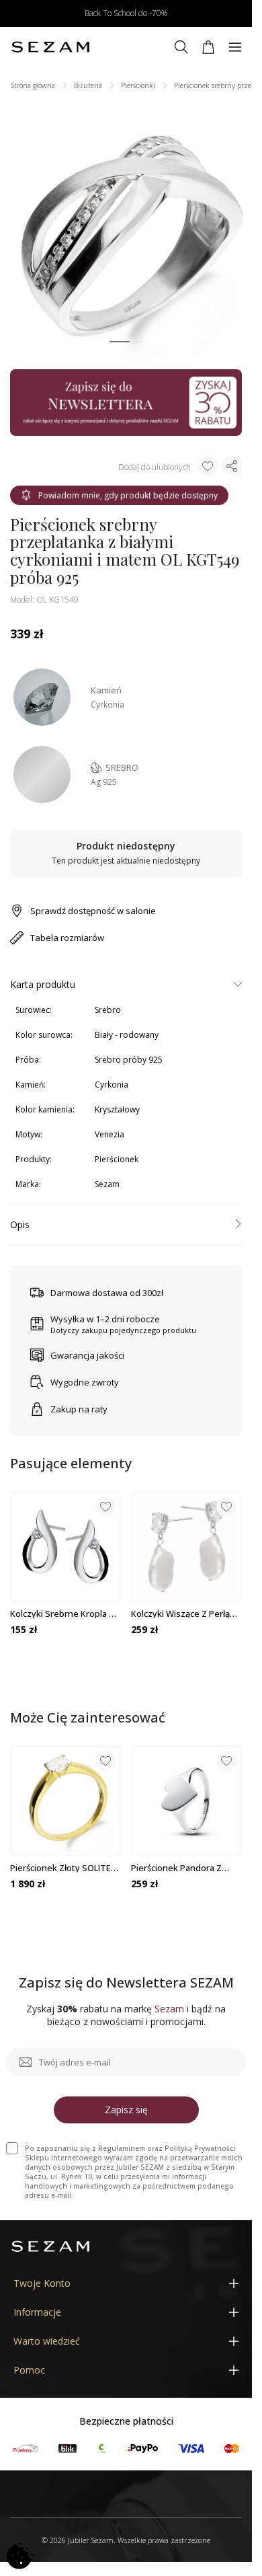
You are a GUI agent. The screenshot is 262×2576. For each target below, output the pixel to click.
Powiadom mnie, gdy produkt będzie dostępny (128, 495)
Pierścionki (138, 85)
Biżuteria (88, 85)
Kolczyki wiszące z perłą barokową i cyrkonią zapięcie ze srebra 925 (180, 1614)
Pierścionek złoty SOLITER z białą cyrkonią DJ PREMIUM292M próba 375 (63, 1868)
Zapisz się (126, 2110)
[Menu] (235, 47)
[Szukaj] (181, 47)
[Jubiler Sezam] (50, 47)
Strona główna (33, 85)
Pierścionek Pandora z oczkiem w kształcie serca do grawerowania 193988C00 (185, 1868)
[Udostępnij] (232, 466)
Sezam (107, 1184)
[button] (120, 342)
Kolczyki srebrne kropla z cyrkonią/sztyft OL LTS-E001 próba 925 (62, 1614)
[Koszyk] (208, 47)
